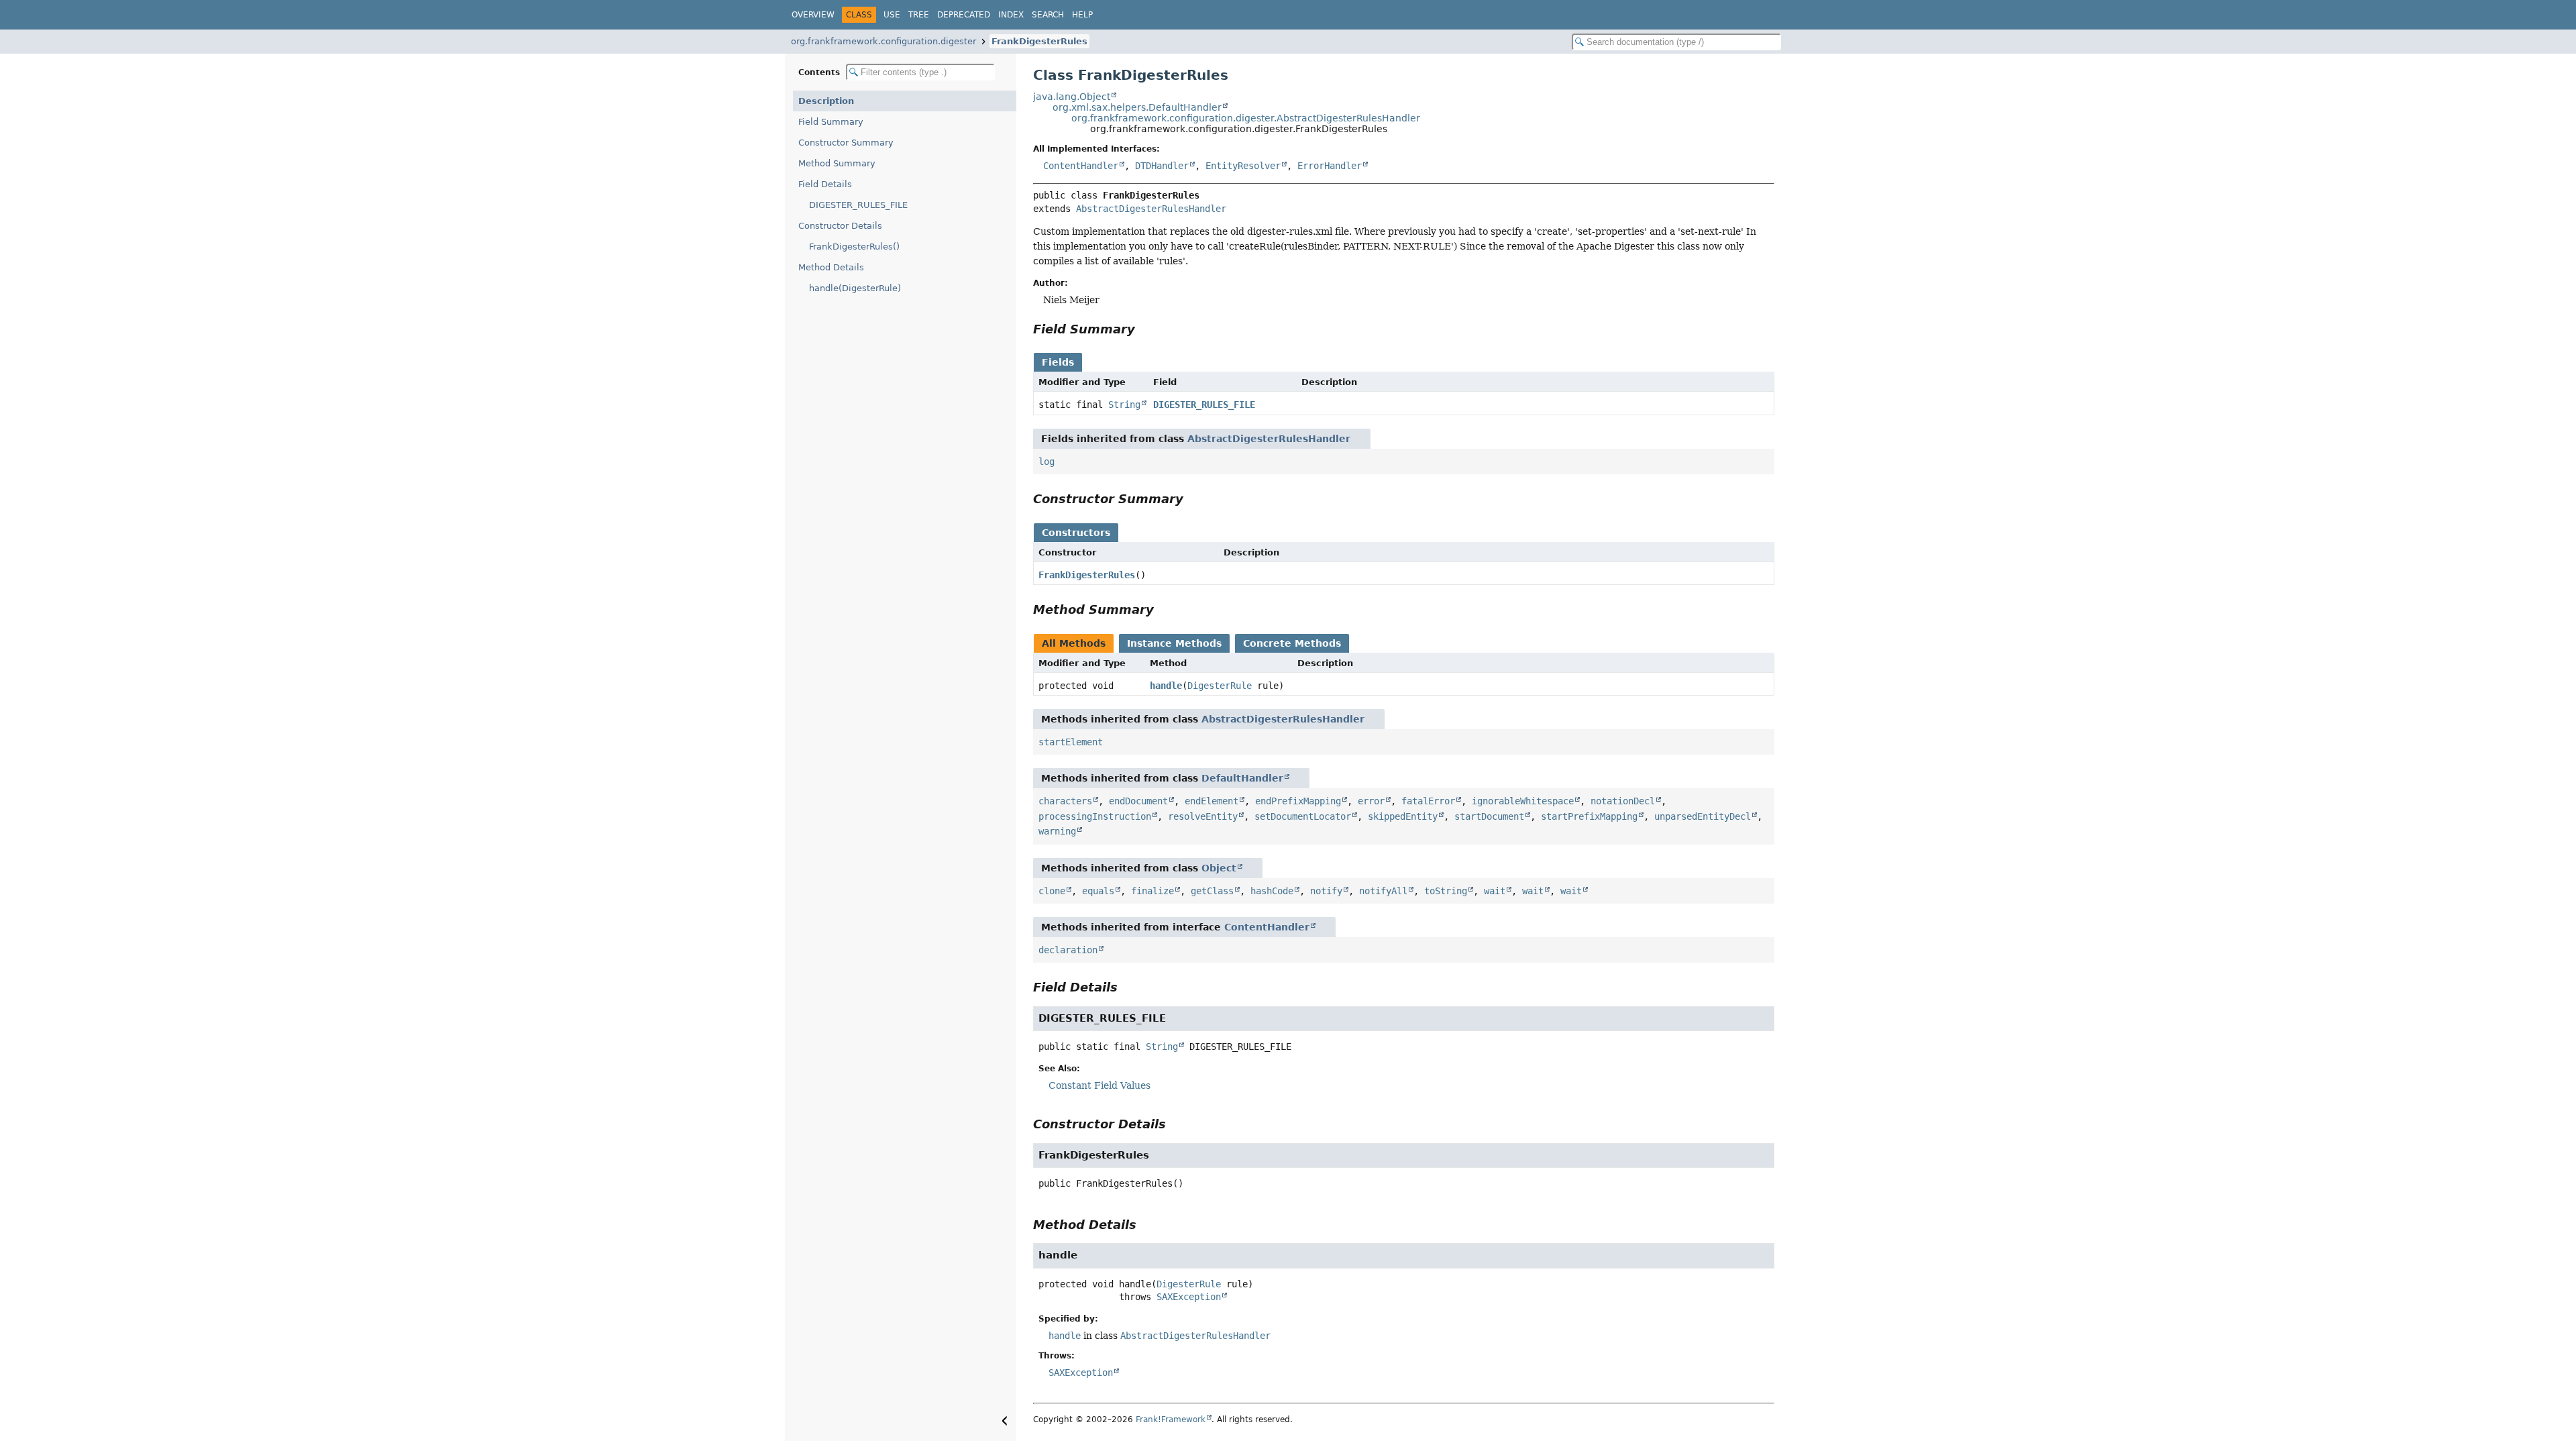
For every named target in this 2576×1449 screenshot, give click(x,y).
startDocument (1489, 816)
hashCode (1272, 891)
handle (1166, 686)
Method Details (831, 267)
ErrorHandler (1330, 166)
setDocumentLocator (1303, 816)
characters (1065, 801)
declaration (1068, 950)
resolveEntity (1203, 816)
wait (1495, 891)
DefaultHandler (1242, 778)
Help (1082, 15)
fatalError (1428, 801)
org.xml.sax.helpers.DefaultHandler (1137, 107)
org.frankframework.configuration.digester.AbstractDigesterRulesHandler (1246, 118)
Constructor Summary (846, 143)
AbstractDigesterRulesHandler (1151, 209)
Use (892, 15)
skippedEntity (1403, 816)
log (1046, 462)
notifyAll (1383, 891)
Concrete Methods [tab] (1292, 643)
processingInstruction (1095, 816)
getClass (1212, 891)
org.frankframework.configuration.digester (883, 41)
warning (1057, 831)
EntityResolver (1243, 166)
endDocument (1138, 801)
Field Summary (831, 122)
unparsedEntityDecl (1703, 816)
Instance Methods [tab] (1174, 643)
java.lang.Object (1072, 97)
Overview (813, 15)
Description (826, 101)
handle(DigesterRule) (855, 288)
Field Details (825, 184)
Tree (919, 15)
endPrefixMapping (1298, 801)
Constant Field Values (1099, 1085)
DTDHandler (1162, 166)
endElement (1212, 801)
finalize (1152, 891)
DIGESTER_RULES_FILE (858, 205)
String (1124, 405)
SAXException (1189, 1297)
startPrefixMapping (1589, 816)
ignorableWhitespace (1523, 801)
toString (1446, 891)
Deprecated (964, 15)
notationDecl (1623, 801)
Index (1011, 15)
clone (1052, 891)
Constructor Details (840, 226)
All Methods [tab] (1074, 643)
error (1371, 801)
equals (1098, 891)
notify (1326, 891)
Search (1048, 15)
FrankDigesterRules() (854, 247)
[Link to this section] (1144, 329)
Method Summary (837, 163)
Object (1219, 868)
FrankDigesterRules (1039, 41)
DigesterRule (1220, 686)
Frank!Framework (1171, 1419)
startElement (1071, 742)
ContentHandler (1081, 166)
